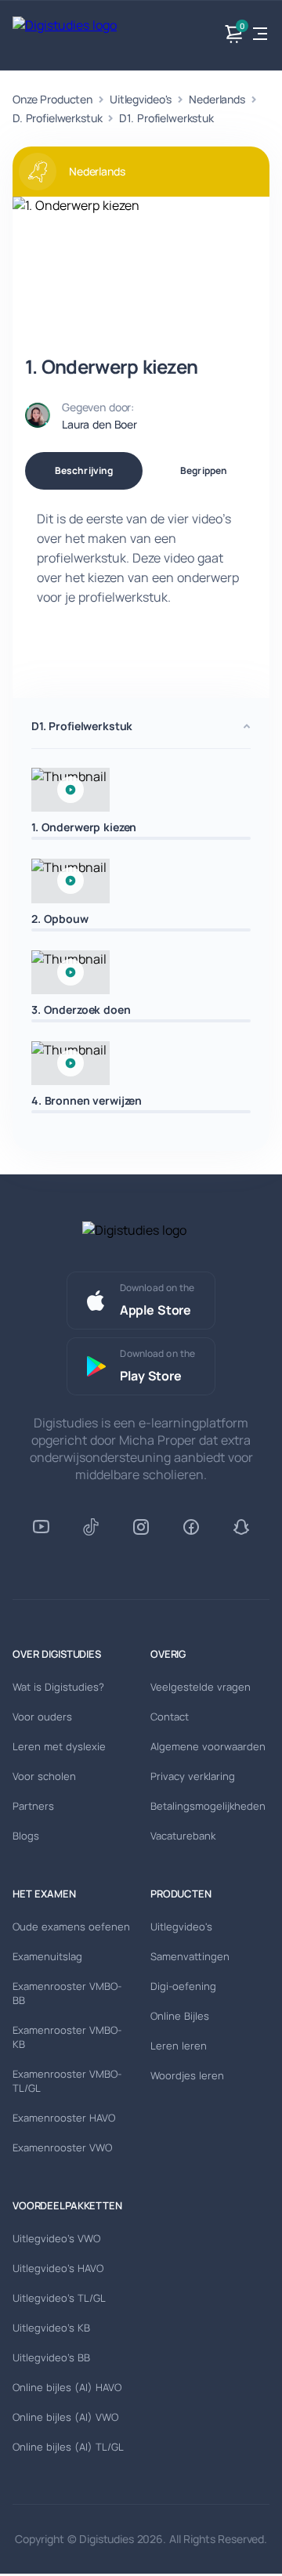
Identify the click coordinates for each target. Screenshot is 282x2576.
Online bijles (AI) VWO (65, 2417)
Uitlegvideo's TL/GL (59, 2298)
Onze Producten (52, 99)
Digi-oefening (183, 1986)
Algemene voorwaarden (208, 1746)
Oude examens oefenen (71, 1927)
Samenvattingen (190, 1956)
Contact (170, 1717)
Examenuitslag (47, 1956)
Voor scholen (44, 1776)
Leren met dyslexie (59, 1746)
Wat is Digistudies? (58, 1687)
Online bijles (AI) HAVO (67, 2387)
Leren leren (179, 2046)
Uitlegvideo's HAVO (58, 2268)
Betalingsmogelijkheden (208, 1806)
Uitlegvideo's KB (51, 2328)
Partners (33, 1806)
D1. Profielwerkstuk (166, 118)
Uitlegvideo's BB (51, 2357)
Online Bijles (180, 2016)
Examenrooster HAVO (64, 2118)
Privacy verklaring (193, 1776)
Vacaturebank (183, 1836)
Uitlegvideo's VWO (56, 2238)
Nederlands (217, 99)
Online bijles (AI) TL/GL (68, 2447)
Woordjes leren (187, 2075)
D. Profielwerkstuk (57, 118)
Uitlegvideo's (141, 99)
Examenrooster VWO (62, 2147)
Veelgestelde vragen (201, 1687)
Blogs (26, 1836)
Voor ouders (42, 1717)
